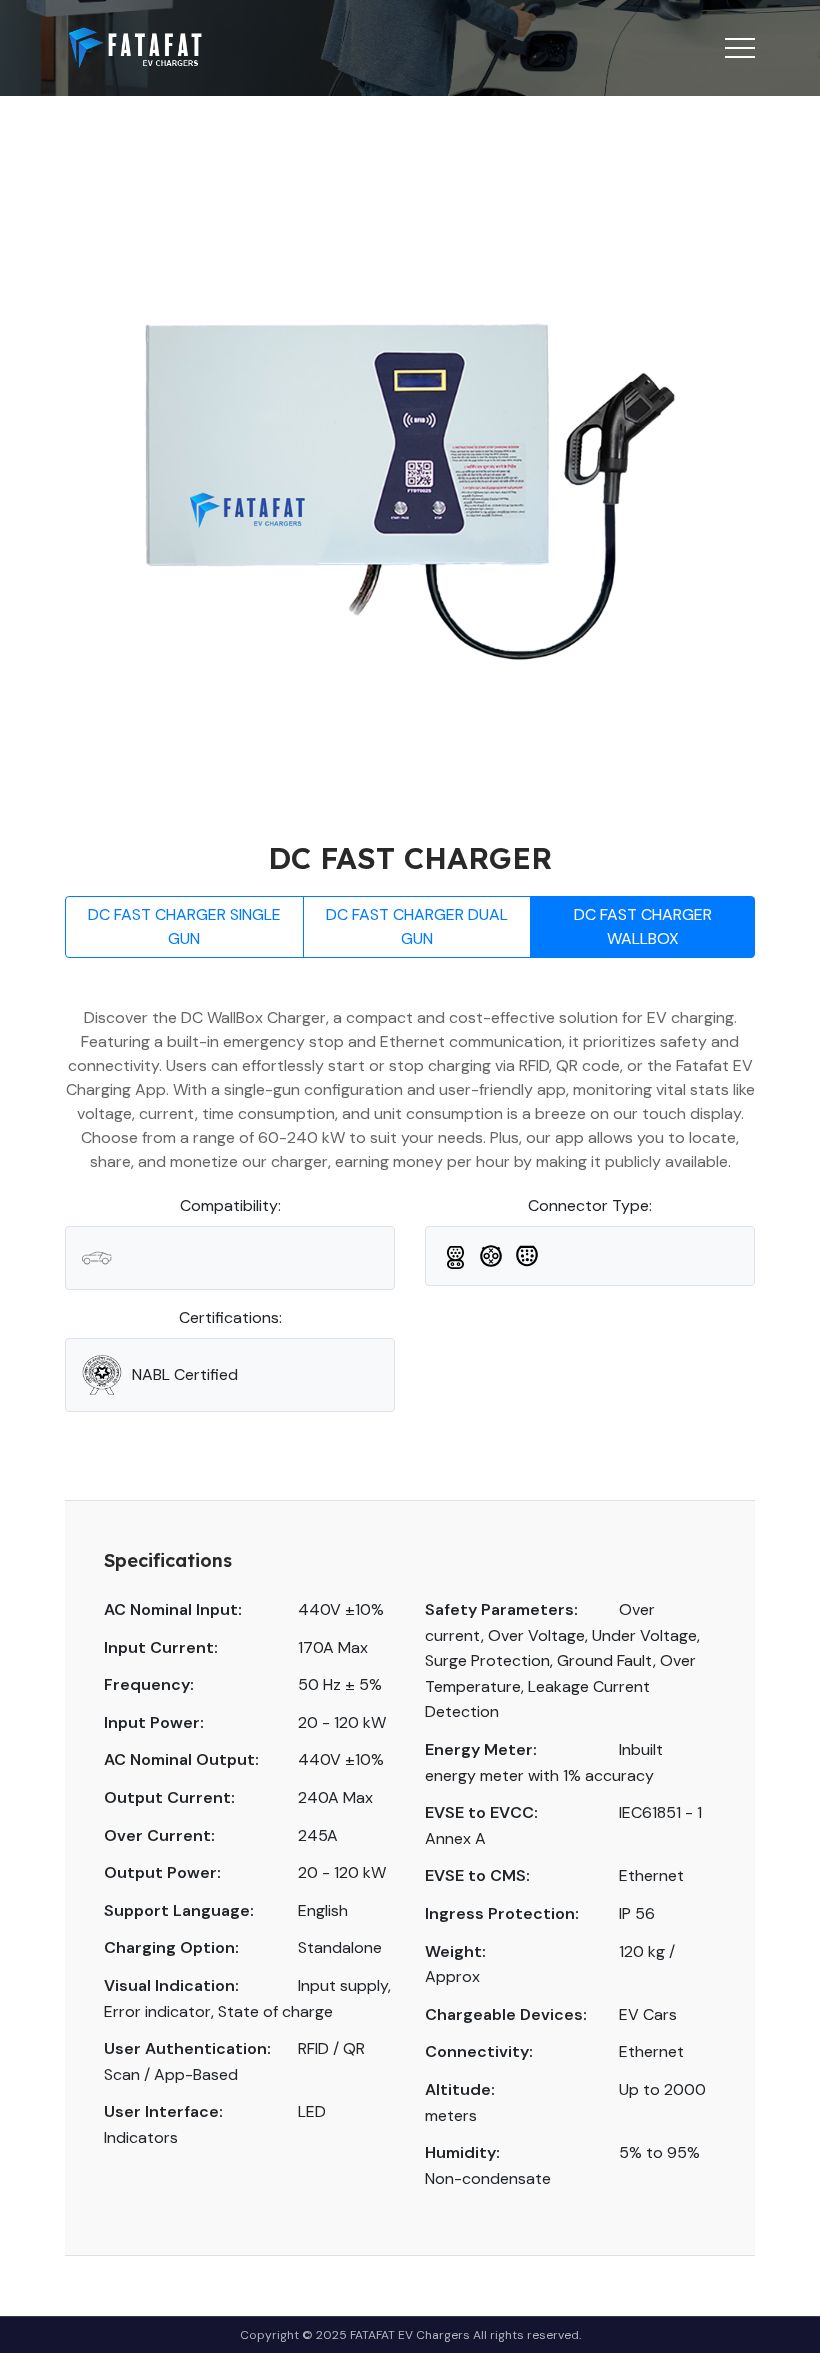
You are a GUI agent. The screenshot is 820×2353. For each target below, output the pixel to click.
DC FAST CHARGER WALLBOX (643, 926)
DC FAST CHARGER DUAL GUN (417, 926)
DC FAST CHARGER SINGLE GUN (184, 926)
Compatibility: (230, 1205)
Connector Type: (590, 1205)
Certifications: (230, 1317)
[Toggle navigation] (740, 48)
